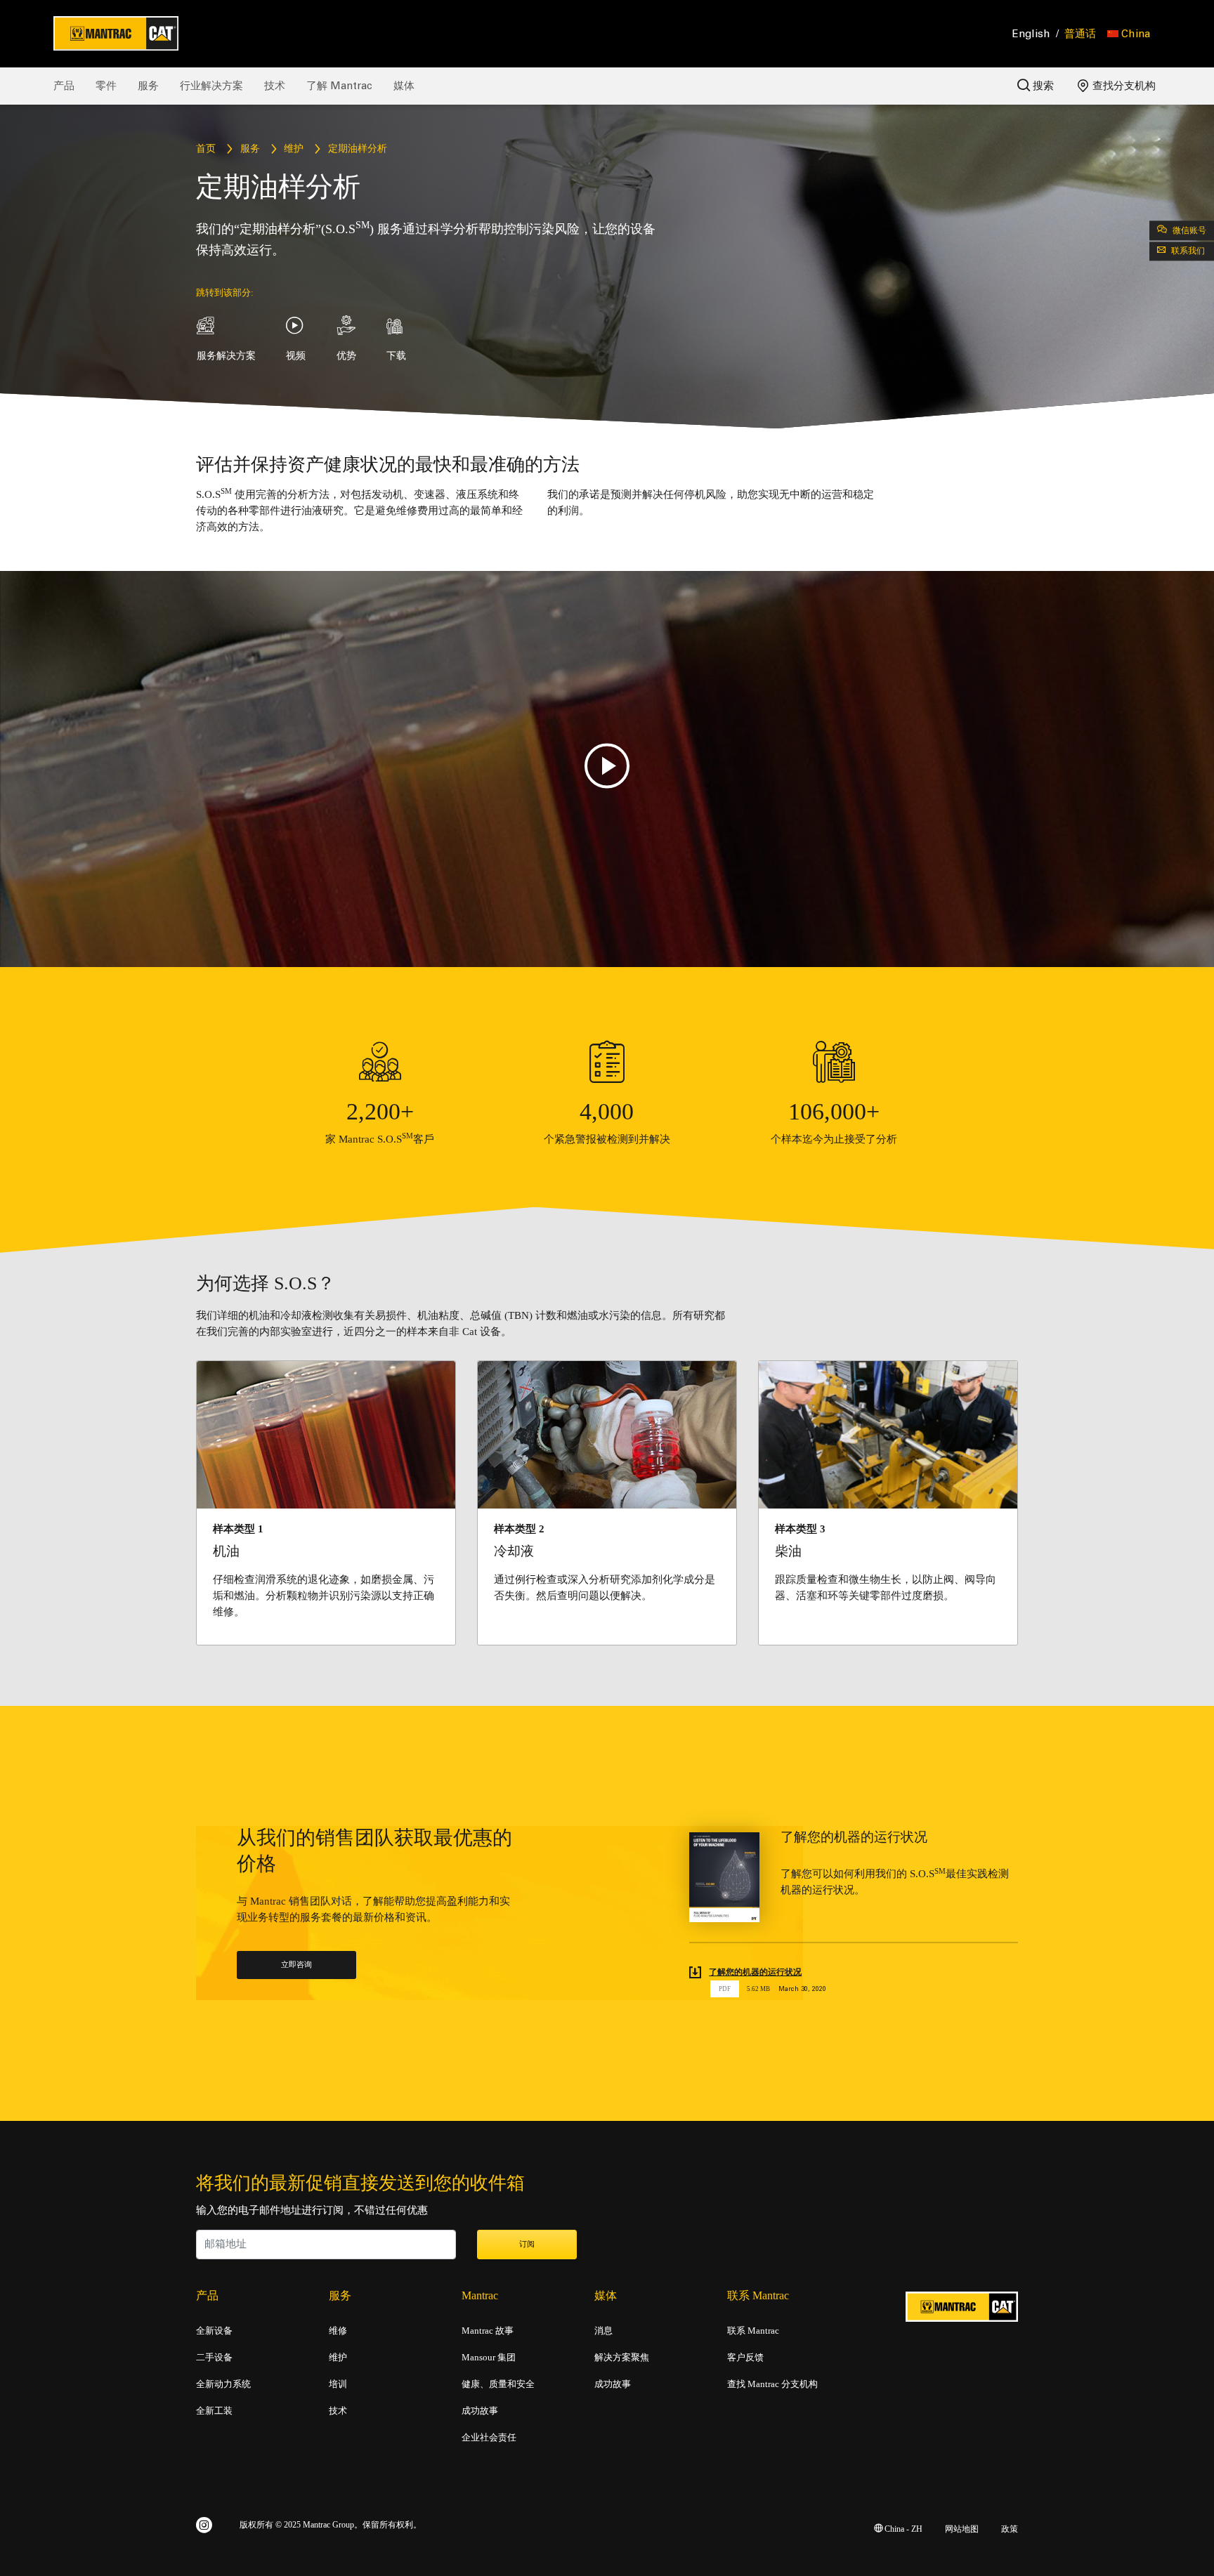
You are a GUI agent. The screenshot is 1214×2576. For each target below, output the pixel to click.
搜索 (1042, 86)
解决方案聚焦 (622, 2358)
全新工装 (214, 2411)
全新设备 (214, 2331)
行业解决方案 (211, 86)
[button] (1129, 34)
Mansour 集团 (489, 2358)
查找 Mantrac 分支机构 (772, 2384)
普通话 (1080, 34)
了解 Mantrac (339, 86)
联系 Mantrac (753, 2331)
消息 (603, 2331)
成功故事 (480, 2411)
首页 (206, 149)
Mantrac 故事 (488, 2331)
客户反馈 (745, 2358)
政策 (1010, 2529)
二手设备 (214, 2358)
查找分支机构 (1123, 86)
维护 (294, 149)
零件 (106, 86)
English (1031, 34)
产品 (64, 86)
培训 (338, 2384)
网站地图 (962, 2529)
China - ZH (902, 2529)
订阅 (527, 2245)
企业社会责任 (489, 2438)
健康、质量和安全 (498, 2384)
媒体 (404, 86)
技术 (275, 86)
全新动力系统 (223, 2384)
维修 (338, 2331)
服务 (148, 86)
